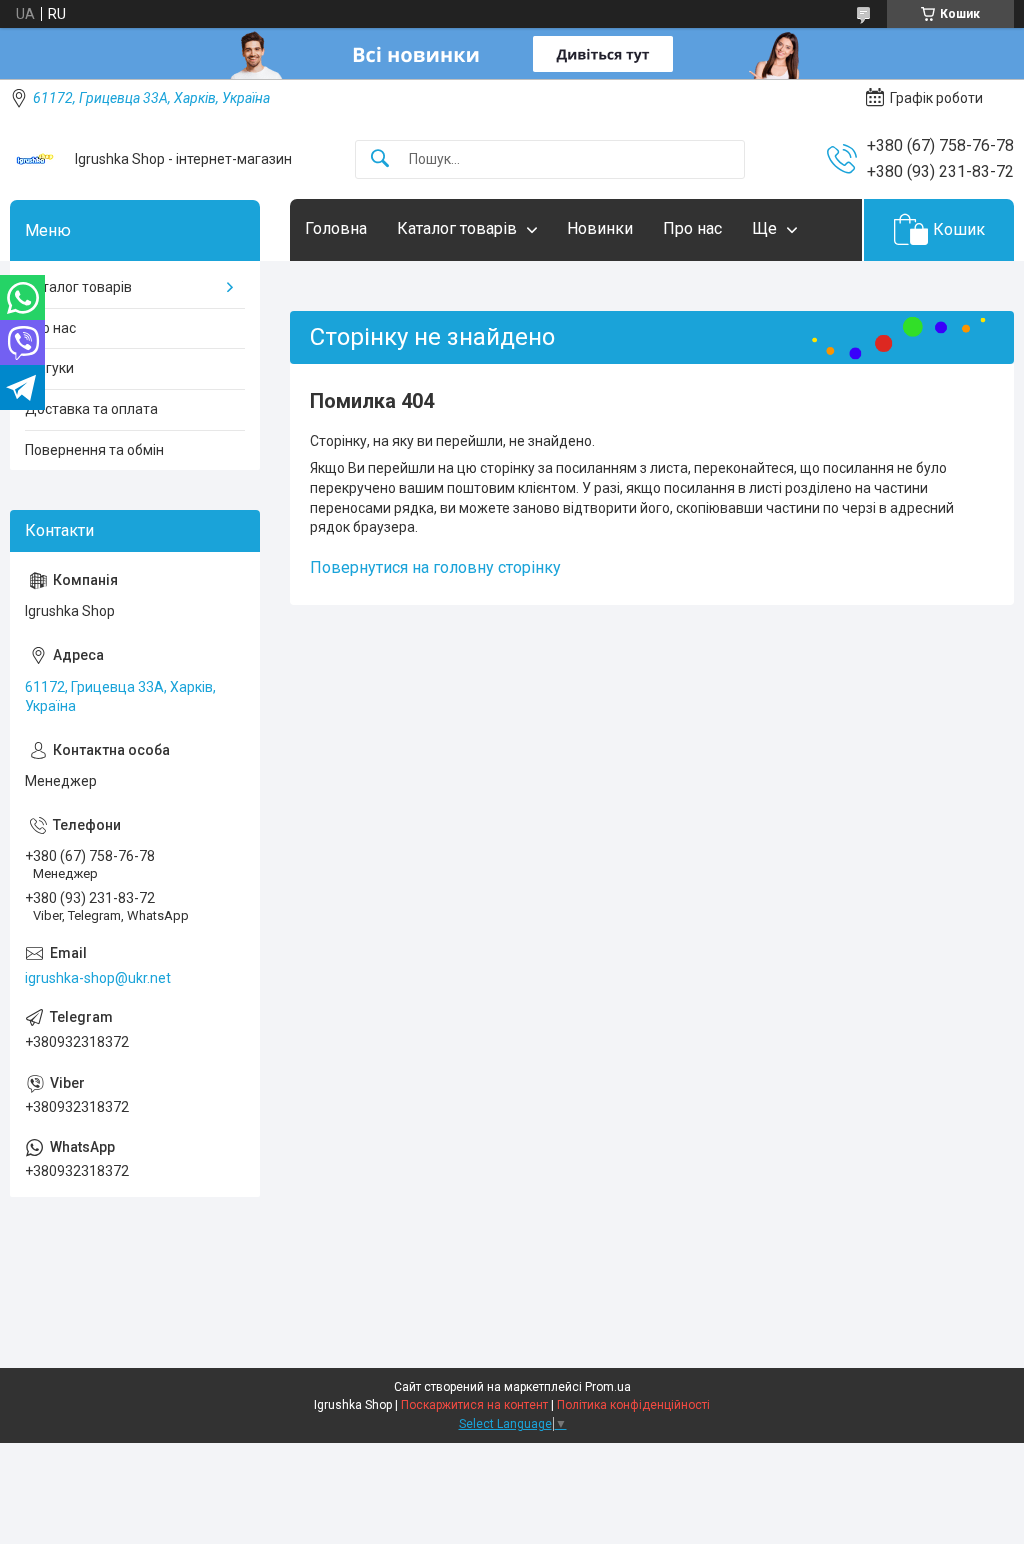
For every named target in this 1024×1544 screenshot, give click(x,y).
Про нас (692, 228)
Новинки (600, 228)
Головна (336, 228)
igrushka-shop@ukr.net (98, 978)
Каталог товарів (457, 228)
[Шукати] (380, 159)
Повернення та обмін (94, 450)
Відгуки (49, 368)
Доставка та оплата (91, 409)
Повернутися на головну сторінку (435, 567)
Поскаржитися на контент (474, 1405)
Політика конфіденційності (633, 1405)
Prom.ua (608, 1387)
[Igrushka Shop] (35, 159)
